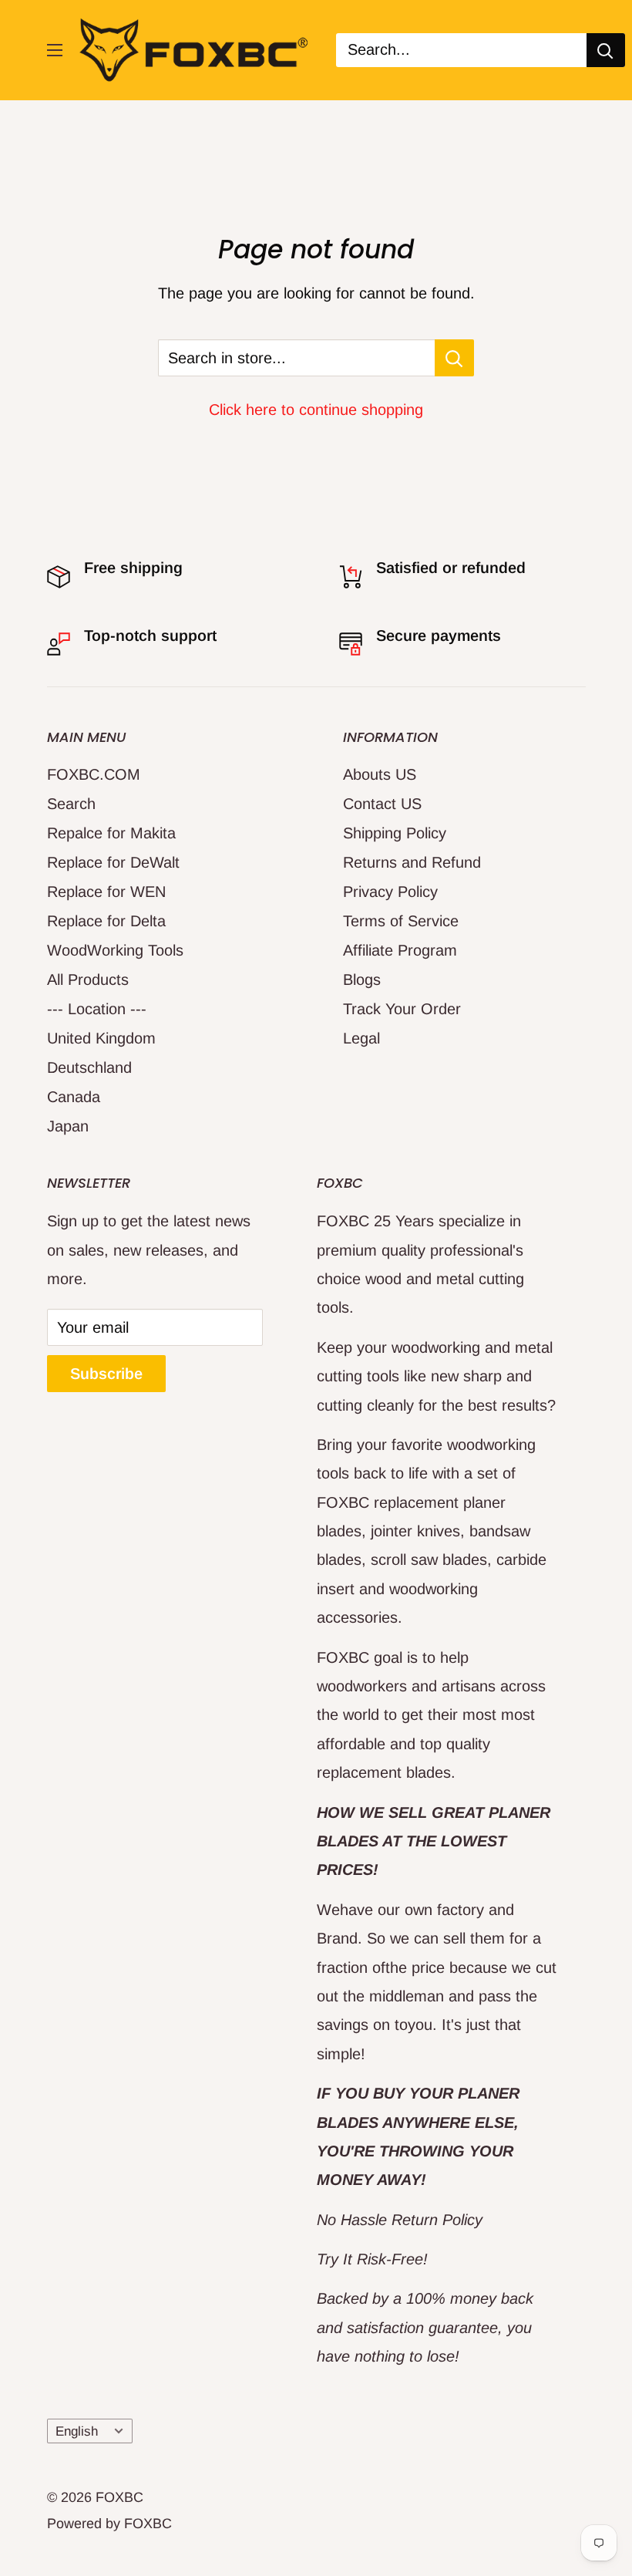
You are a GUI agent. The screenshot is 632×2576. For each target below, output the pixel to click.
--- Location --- (97, 1009)
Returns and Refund (412, 862)
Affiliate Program (400, 950)
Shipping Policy (395, 833)
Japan (68, 1126)
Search (71, 804)
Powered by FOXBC (109, 2524)
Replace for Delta (106, 921)
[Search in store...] (454, 358)
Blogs (362, 979)
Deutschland (89, 1067)
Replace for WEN (106, 892)
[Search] (606, 50)
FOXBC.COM (94, 774)
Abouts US (380, 774)
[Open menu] (55, 50)
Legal (361, 1038)
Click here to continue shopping (316, 410)
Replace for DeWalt (113, 862)
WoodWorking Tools (115, 950)
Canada (74, 1097)
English (77, 2431)
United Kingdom (101, 1038)
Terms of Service (401, 921)
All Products (88, 979)
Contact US (382, 804)
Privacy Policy (390, 892)
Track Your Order (402, 1009)
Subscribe (106, 1374)
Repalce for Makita (111, 833)
